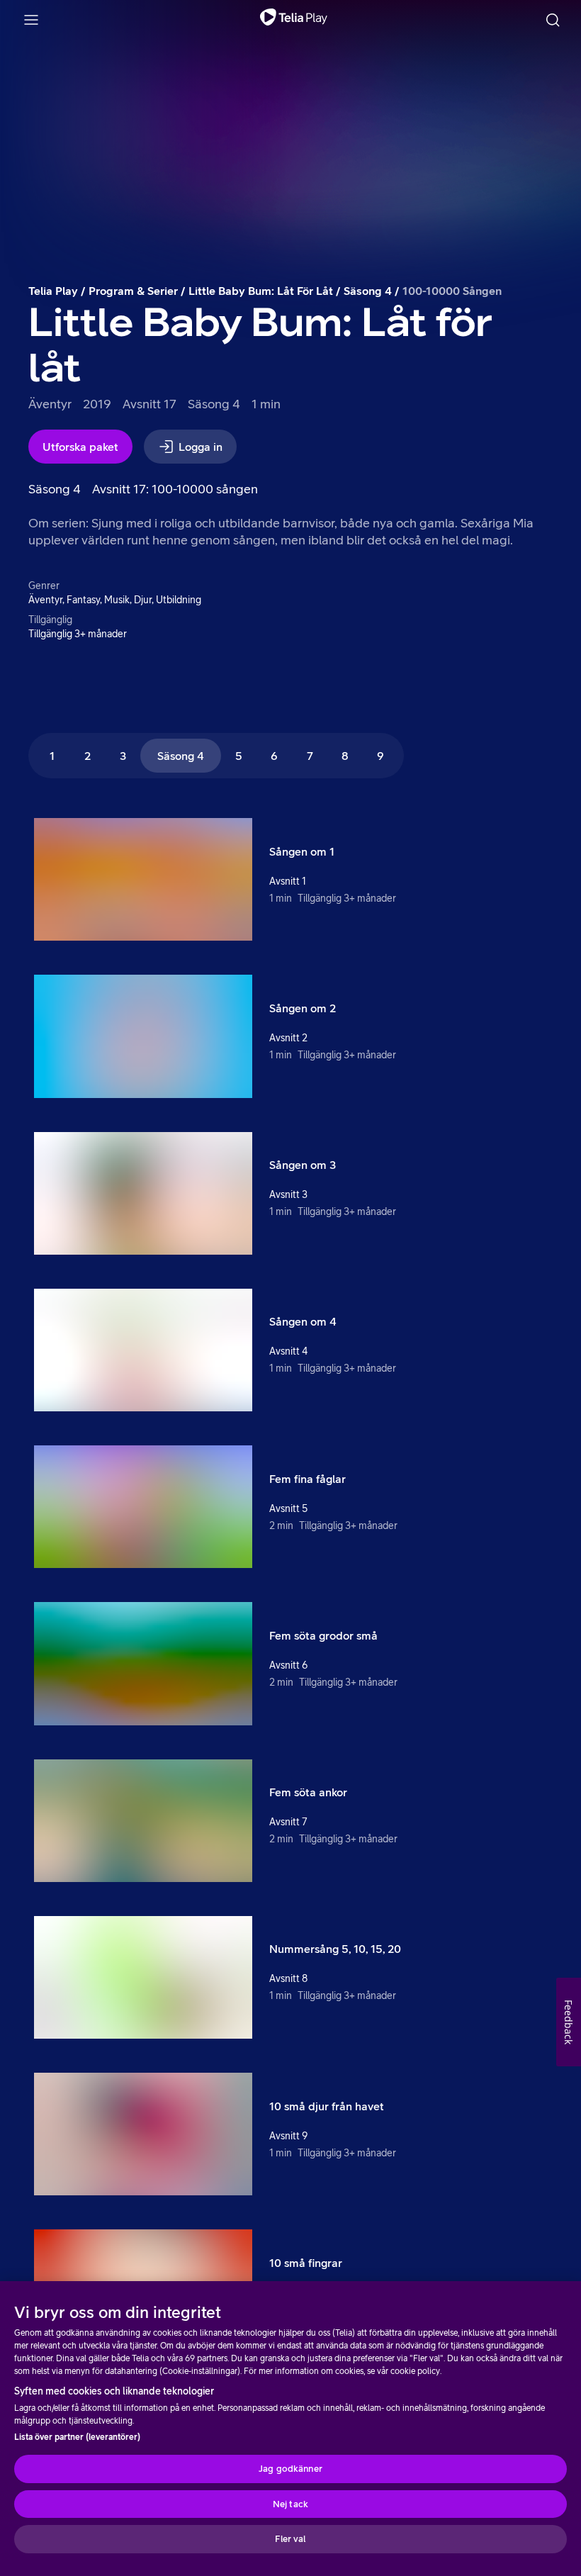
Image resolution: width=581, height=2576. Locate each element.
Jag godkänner (290, 2469)
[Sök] (553, 20)
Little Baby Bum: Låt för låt (261, 291)
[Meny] (31, 20)
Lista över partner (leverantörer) (77, 2437)
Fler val (290, 2539)
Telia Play (53, 291)
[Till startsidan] (294, 20)
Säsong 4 (368, 291)
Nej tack (290, 2504)
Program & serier (133, 291)
